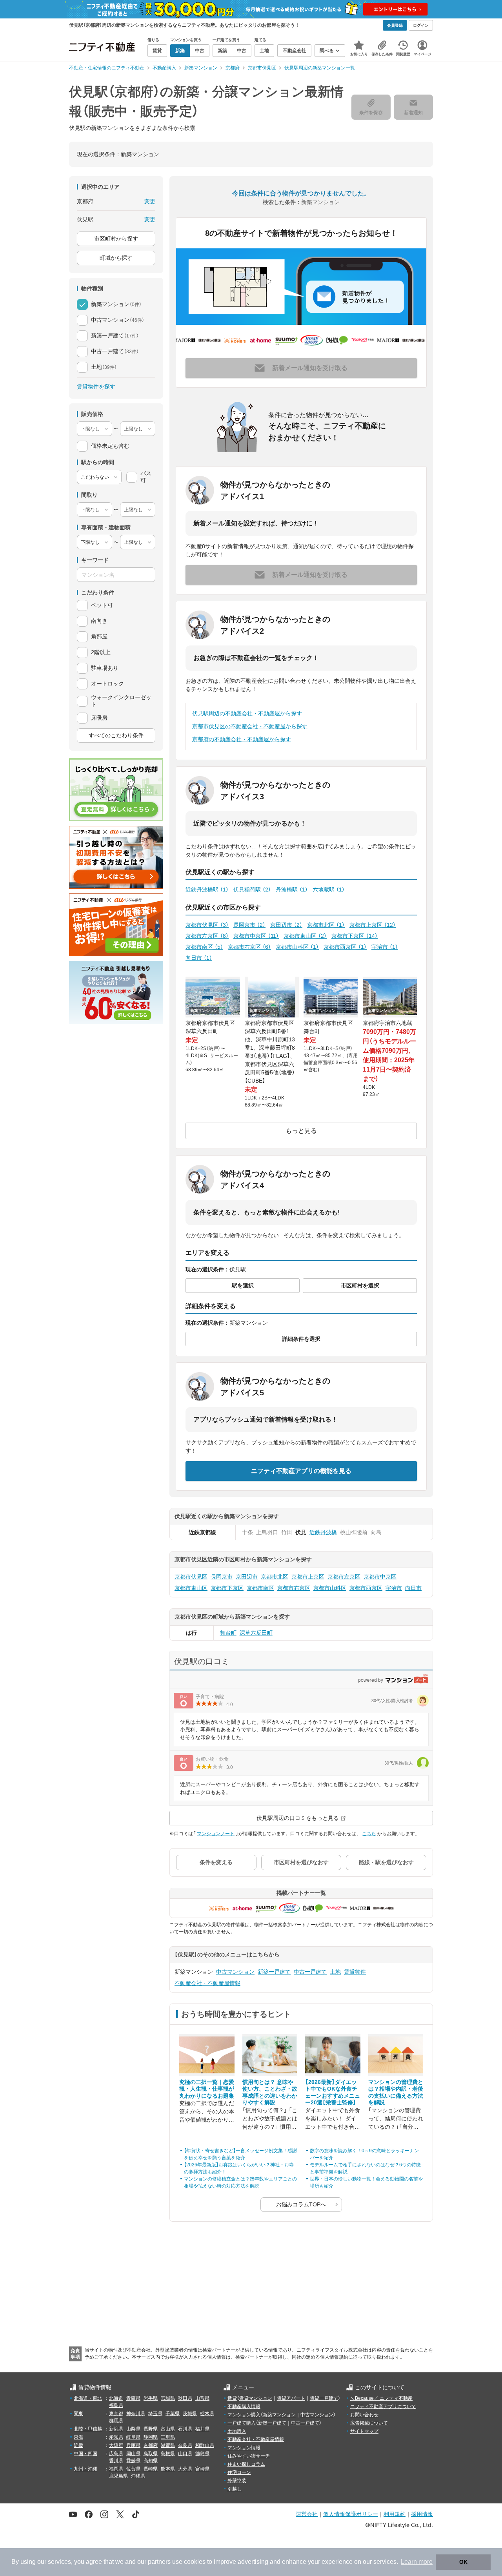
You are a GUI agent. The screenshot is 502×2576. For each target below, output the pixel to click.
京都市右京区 (249, 947)
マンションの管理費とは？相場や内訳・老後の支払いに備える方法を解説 (396, 2092)
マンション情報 (244, 2448)
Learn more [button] (417, 2562)
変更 (150, 201)
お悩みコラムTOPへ (301, 2204)
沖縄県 (138, 2476)
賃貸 (232, 2398)
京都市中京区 (256, 936)
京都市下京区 (355, 936)
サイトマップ (364, 2431)
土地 (335, 1972)
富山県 (168, 2429)
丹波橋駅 (292, 890)
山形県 (202, 2398)
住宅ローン (239, 2472)
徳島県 (202, 2454)
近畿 (78, 2445)
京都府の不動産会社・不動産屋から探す (242, 739)
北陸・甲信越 (88, 2429)
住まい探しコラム (246, 2464)
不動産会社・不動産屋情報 (207, 1983)
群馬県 (116, 2421)
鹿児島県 (118, 2476)
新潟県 (116, 2429)
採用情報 (422, 2514)
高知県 (151, 2461)
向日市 (199, 958)
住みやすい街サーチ (249, 2456)
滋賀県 (168, 2445)
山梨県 (133, 2429)
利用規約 (395, 2514)
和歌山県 (205, 2445)
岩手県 (151, 2398)
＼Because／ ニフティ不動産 (381, 2398)
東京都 (116, 2414)
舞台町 (228, 1633)
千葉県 (173, 2414)
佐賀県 (133, 2469)
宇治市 (385, 947)
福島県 (116, 2405)
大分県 (185, 2469)
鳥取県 (151, 2454)
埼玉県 (155, 2414)
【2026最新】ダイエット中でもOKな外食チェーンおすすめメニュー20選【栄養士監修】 (333, 2092)
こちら (369, 1834)
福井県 (202, 2429)
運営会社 (307, 2514)
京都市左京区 (207, 936)
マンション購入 (244, 2415)
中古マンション (235, 1972)
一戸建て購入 (242, 2423)
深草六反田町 (256, 1633)
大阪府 (116, 2445)
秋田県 (185, 2398)
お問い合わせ (364, 2415)
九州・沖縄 (85, 2469)
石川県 (185, 2429)
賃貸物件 (355, 1972)
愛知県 (116, 2437)
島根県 (168, 2454)
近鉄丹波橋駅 (207, 890)
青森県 (133, 2398)
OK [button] (463, 2562)
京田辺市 (286, 925)
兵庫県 (133, 2445)
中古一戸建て (310, 1972)
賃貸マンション (256, 2398)
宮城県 (168, 2398)
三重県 (168, 2437)
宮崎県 (202, 2469)
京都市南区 (204, 947)
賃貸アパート (291, 2398)
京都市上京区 (373, 925)
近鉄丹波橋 (323, 1532)
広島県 (116, 2454)
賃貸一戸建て (324, 2398)
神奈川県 (136, 2414)
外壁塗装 (237, 2481)
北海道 (116, 2398)
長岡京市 (249, 925)
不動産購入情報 (244, 2406)
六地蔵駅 (329, 890)
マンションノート (216, 1834)
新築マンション (279, 2415)
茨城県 (190, 2414)
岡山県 (133, 2454)
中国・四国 (85, 2454)
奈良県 (185, 2445)
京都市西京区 (345, 947)
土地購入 (237, 2431)
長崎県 (151, 2469)
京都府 (151, 2445)
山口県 (185, 2454)
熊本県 (168, 2469)
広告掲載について (369, 2423)
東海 (78, 2437)
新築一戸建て (274, 1972)
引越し (235, 2489)
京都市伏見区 (207, 925)
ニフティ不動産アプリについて (383, 2406)
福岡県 (116, 2469)
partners (159, 2562)
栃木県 (207, 2414)
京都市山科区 (297, 947)
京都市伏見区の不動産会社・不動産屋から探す (250, 726)
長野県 (151, 2429)
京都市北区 (326, 925)
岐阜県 (133, 2437)
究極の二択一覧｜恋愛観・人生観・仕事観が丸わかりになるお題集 (207, 2089)
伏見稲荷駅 (252, 890)
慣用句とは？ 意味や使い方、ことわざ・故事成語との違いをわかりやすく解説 (270, 2092)
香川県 (116, 2461)
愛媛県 (133, 2461)
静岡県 (151, 2437)
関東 (78, 2414)
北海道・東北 (88, 2398)
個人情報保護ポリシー (351, 2514)
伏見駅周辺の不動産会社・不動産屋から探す (247, 713)
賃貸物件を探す (96, 386)
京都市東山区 (305, 936)
